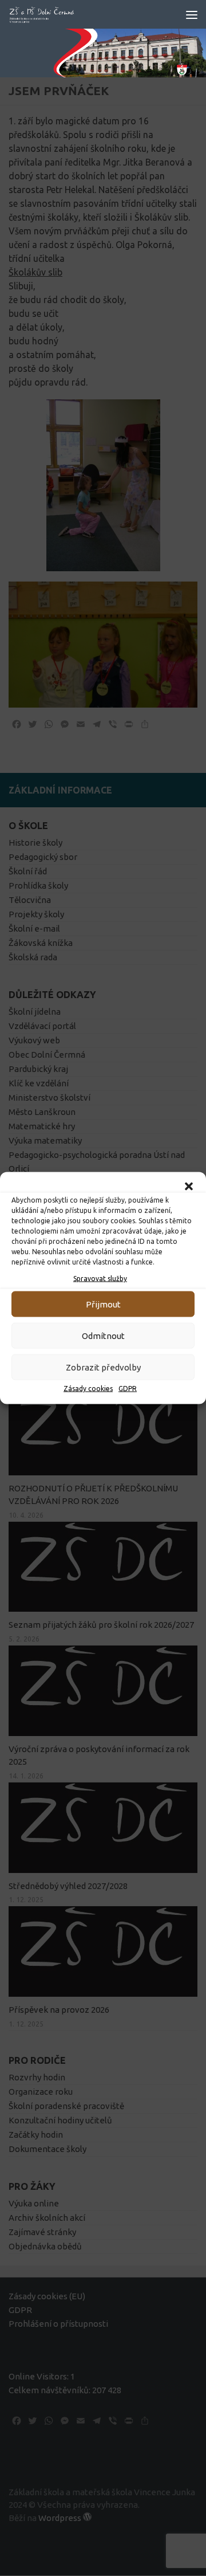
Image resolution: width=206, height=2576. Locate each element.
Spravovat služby (100, 1279)
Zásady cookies (88, 1389)
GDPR (128, 1389)
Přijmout (103, 1304)
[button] (189, 1187)
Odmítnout (103, 1335)
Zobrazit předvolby (103, 1367)
